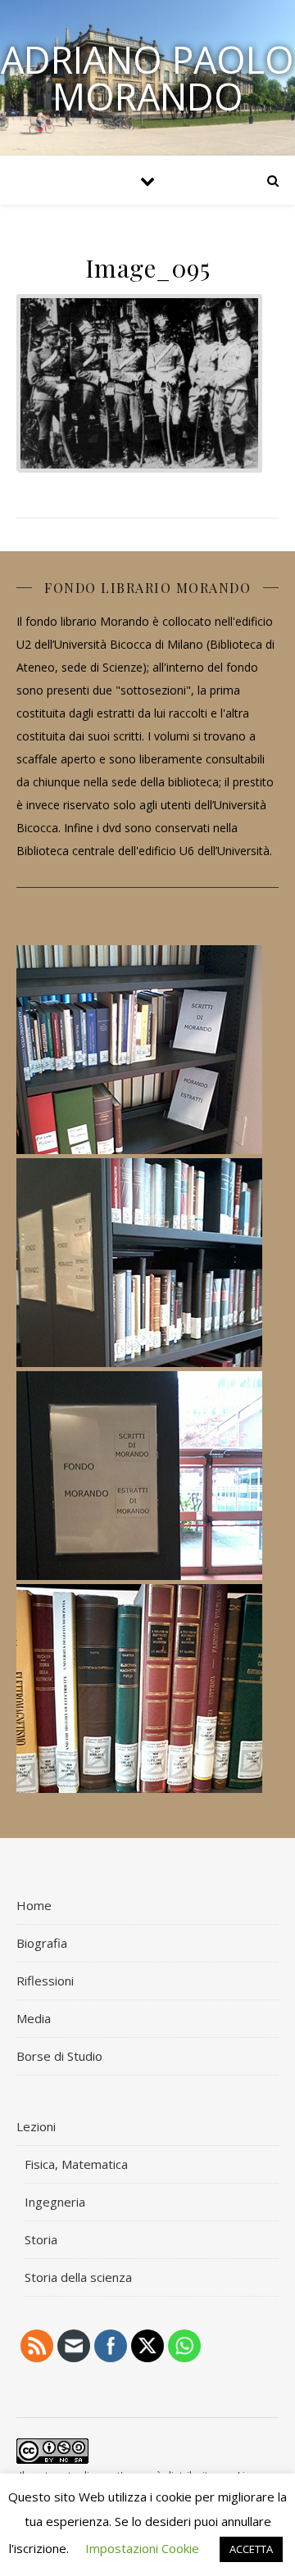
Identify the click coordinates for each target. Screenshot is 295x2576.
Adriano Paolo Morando (147, 78)
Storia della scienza (78, 2277)
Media (34, 2018)
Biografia (42, 1943)
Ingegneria (55, 2202)
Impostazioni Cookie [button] (142, 2548)
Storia (41, 2239)
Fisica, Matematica (76, 2164)
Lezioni (36, 2126)
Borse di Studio (59, 2056)
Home (34, 1905)
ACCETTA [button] (251, 2549)
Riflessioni (45, 1981)
